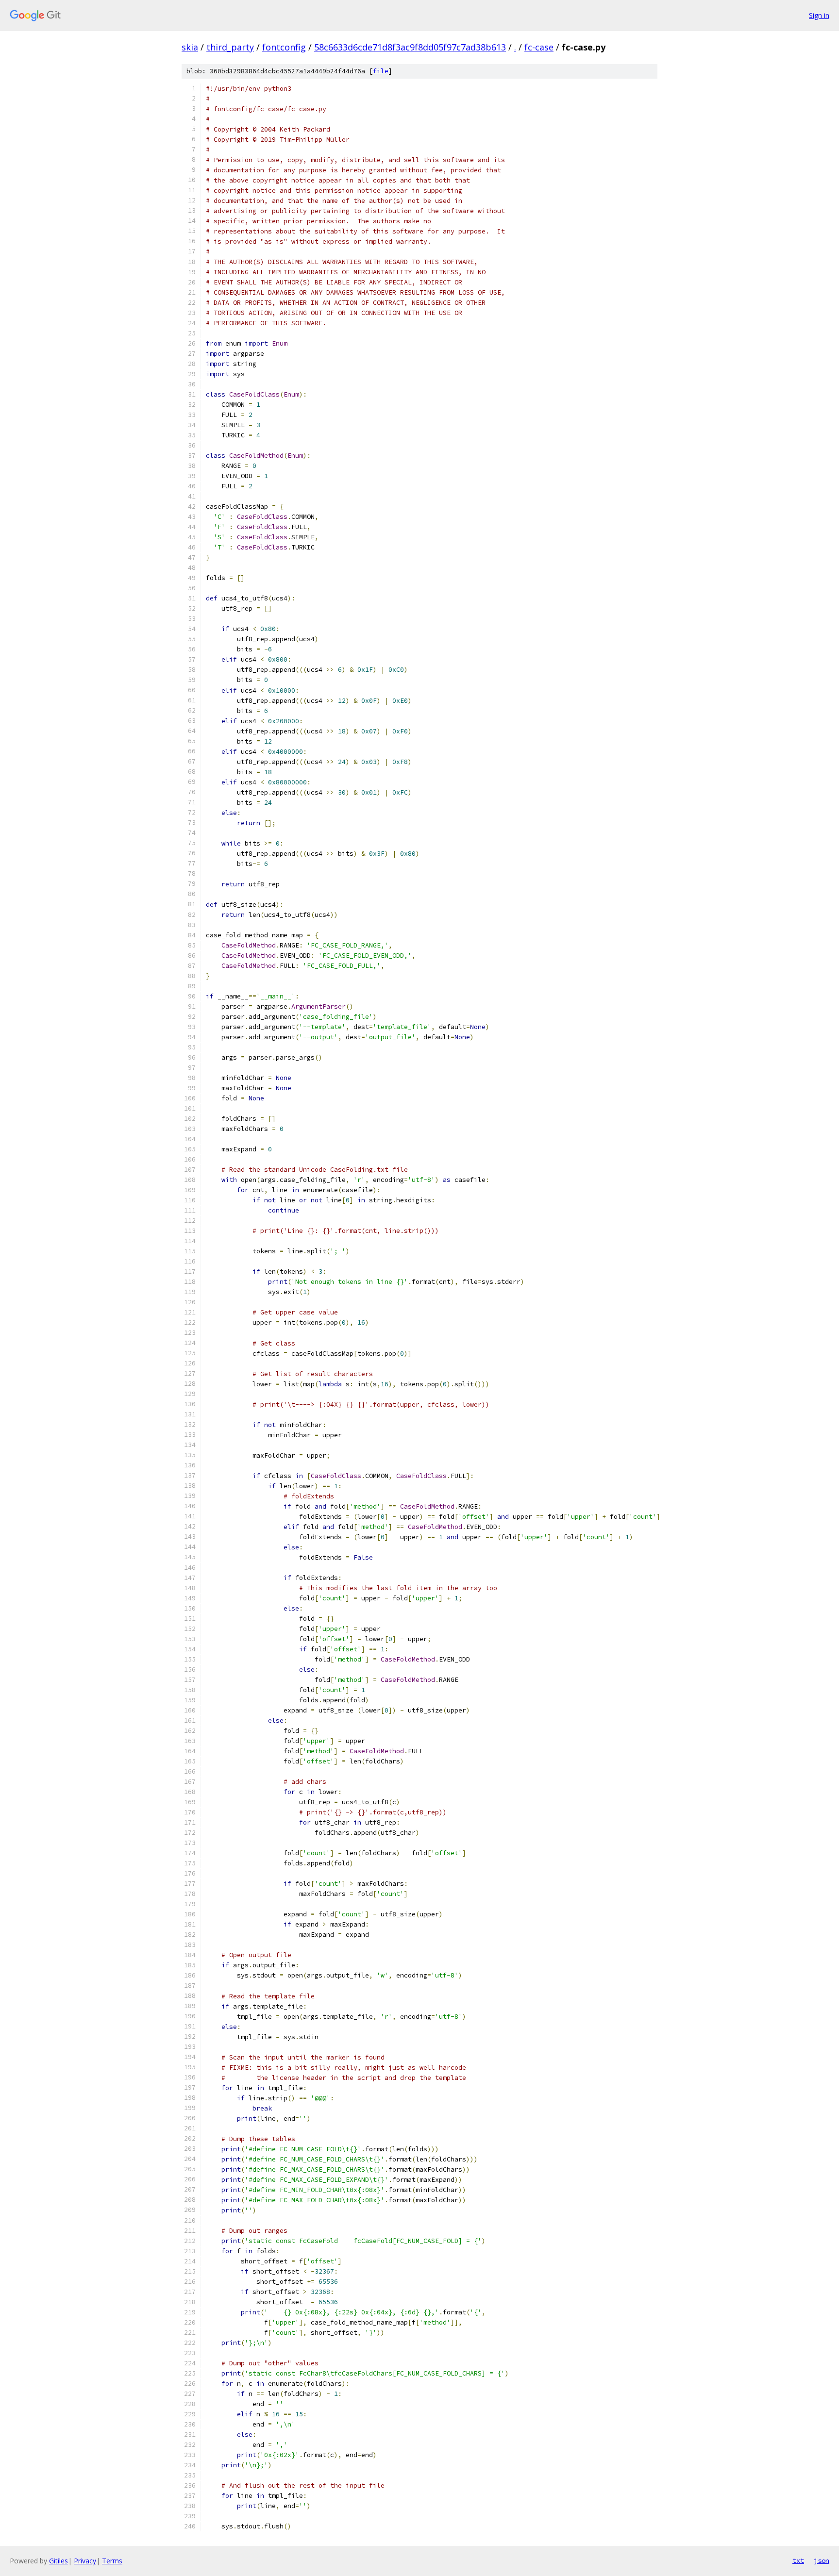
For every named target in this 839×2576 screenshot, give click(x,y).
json (822, 2560)
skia (190, 47)
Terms (112, 2561)
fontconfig (284, 47)
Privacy (85, 2561)
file (381, 71)
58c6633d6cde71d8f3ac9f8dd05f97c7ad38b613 (410, 47)
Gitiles (59, 2561)
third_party (230, 47)
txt (798, 2560)
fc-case (539, 47)
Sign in (819, 15)
